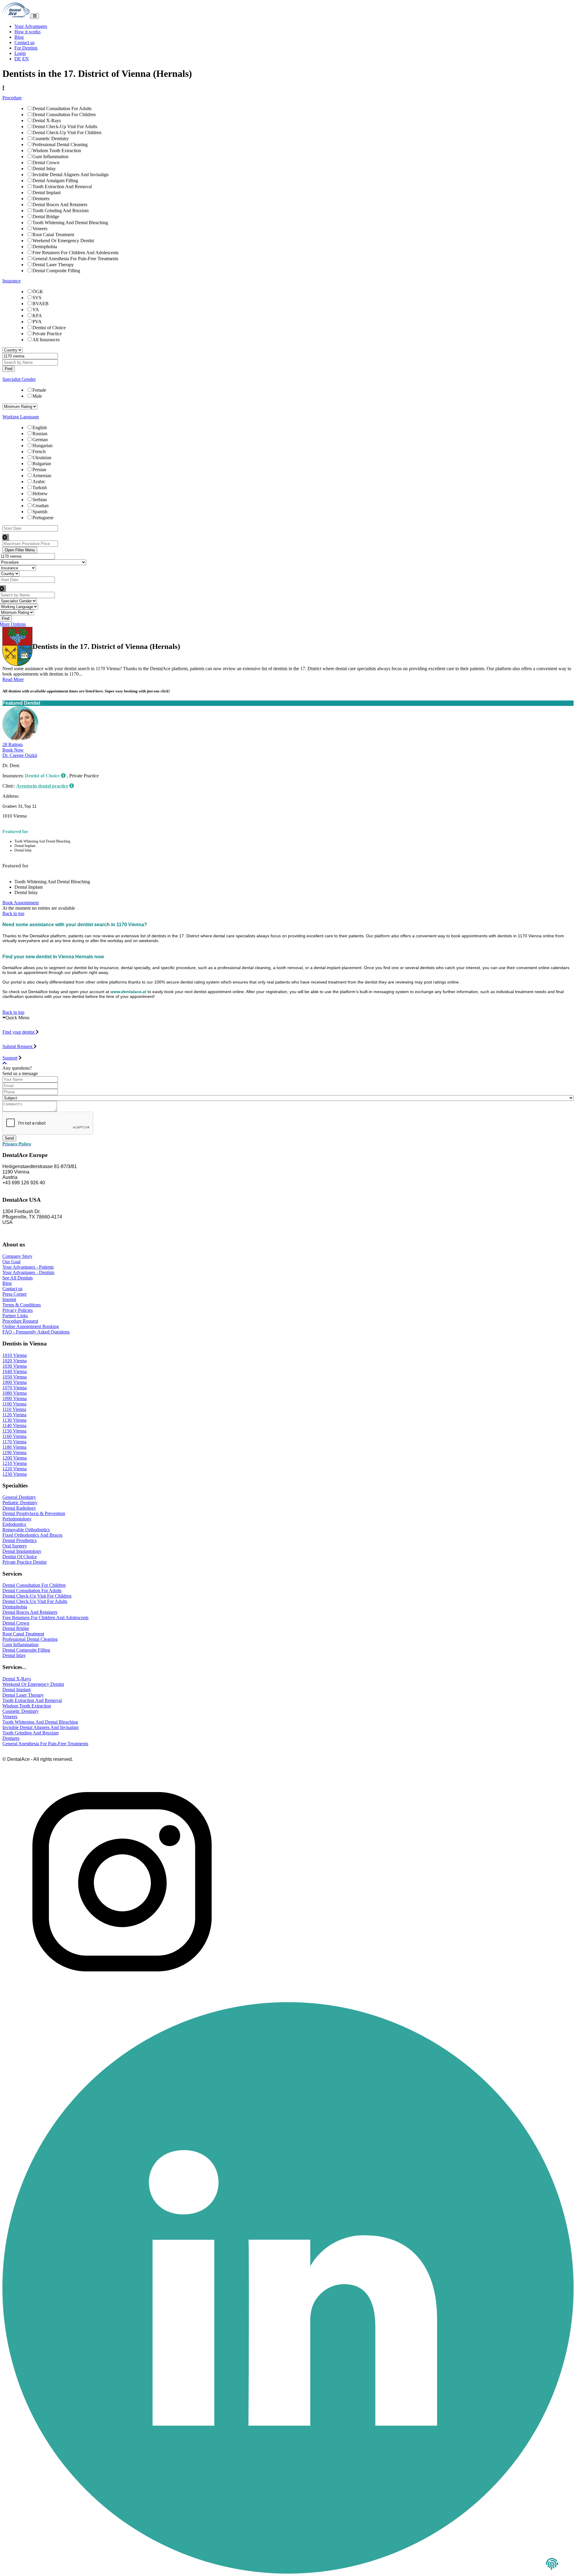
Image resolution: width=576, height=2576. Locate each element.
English (40, 428)
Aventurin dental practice (42, 786)
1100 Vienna (14, 1404)
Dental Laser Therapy (53, 265)
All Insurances (46, 340)
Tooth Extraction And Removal (62, 187)
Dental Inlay (44, 169)
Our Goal (11, 1262)
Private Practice (47, 334)
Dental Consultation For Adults (62, 108)
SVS (37, 298)
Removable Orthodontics (26, 1530)
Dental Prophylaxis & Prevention (34, 1513)
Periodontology (17, 1519)
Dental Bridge (46, 217)
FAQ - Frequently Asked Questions (36, 1332)
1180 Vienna (14, 1447)
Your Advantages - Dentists (28, 1272)
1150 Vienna (14, 1431)
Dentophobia (45, 247)
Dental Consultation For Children (64, 114)
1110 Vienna (14, 1409)
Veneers (40, 229)
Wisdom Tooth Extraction (57, 151)
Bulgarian (42, 464)
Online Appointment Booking (31, 1326)
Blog (19, 37)
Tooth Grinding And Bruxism (60, 211)
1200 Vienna (15, 1458)
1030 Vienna (15, 1366)
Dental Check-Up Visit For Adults (65, 127)
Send (9, 1138)
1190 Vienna (14, 1452)
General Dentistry (19, 1497)
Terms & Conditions (22, 1305)
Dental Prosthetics (19, 1540)
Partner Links (15, 1316)
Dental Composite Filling (56, 271)
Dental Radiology (19, 1508)
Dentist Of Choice (20, 1557)
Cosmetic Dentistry (51, 139)
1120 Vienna (14, 1415)
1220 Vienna (15, 1469)
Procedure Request (20, 1321)
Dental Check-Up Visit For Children (67, 133)
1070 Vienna (15, 1388)
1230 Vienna (15, 1474)
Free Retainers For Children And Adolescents (75, 253)
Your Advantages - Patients (28, 1267)
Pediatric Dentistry (20, 1503)
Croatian (40, 506)
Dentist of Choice (49, 328)
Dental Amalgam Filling (55, 181)
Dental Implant (46, 193)
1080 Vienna (15, 1393)
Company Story (17, 1256)
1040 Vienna (15, 1371)
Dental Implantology (22, 1551)
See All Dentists (18, 1278)
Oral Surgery (15, 1546)
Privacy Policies (18, 1310)
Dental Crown (46, 163)
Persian (39, 470)
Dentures (41, 199)
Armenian (42, 476)
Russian (40, 434)
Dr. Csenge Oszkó (20, 755)
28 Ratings (13, 744)
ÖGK (38, 292)
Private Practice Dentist (24, 1562)
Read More (13, 679)
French (39, 452)
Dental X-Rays (47, 121)
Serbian (40, 500)
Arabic (39, 482)
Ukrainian (42, 458)
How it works (27, 32)
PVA (37, 322)
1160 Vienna (14, 1436)
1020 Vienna (15, 1361)
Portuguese (43, 518)
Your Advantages (31, 26)
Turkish (40, 488)
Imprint (9, 1299)
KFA (37, 316)
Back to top (13, 913)
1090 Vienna (15, 1398)
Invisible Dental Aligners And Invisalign (70, 175)
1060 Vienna (15, 1382)
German (40, 440)
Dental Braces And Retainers (60, 205)
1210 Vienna (15, 1463)
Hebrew (40, 494)
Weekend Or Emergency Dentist (63, 241)
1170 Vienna (14, 1442)
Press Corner (15, 1294)
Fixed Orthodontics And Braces (32, 1535)
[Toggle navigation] (35, 16)
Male (37, 396)
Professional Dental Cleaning (60, 145)
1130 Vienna (14, 1420)
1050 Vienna (15, 1377)
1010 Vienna (15, 1355)
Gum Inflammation (50, 157)
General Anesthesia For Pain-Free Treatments (75, 259)
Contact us (24, 42)
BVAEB (40, 304)
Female (39, 390)
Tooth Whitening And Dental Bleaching (70, 223)
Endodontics (14, 1524)
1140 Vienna (14, 1425)
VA (36, 310)
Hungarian (42, 446)
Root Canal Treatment (53, 235)
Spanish (40, 512)
